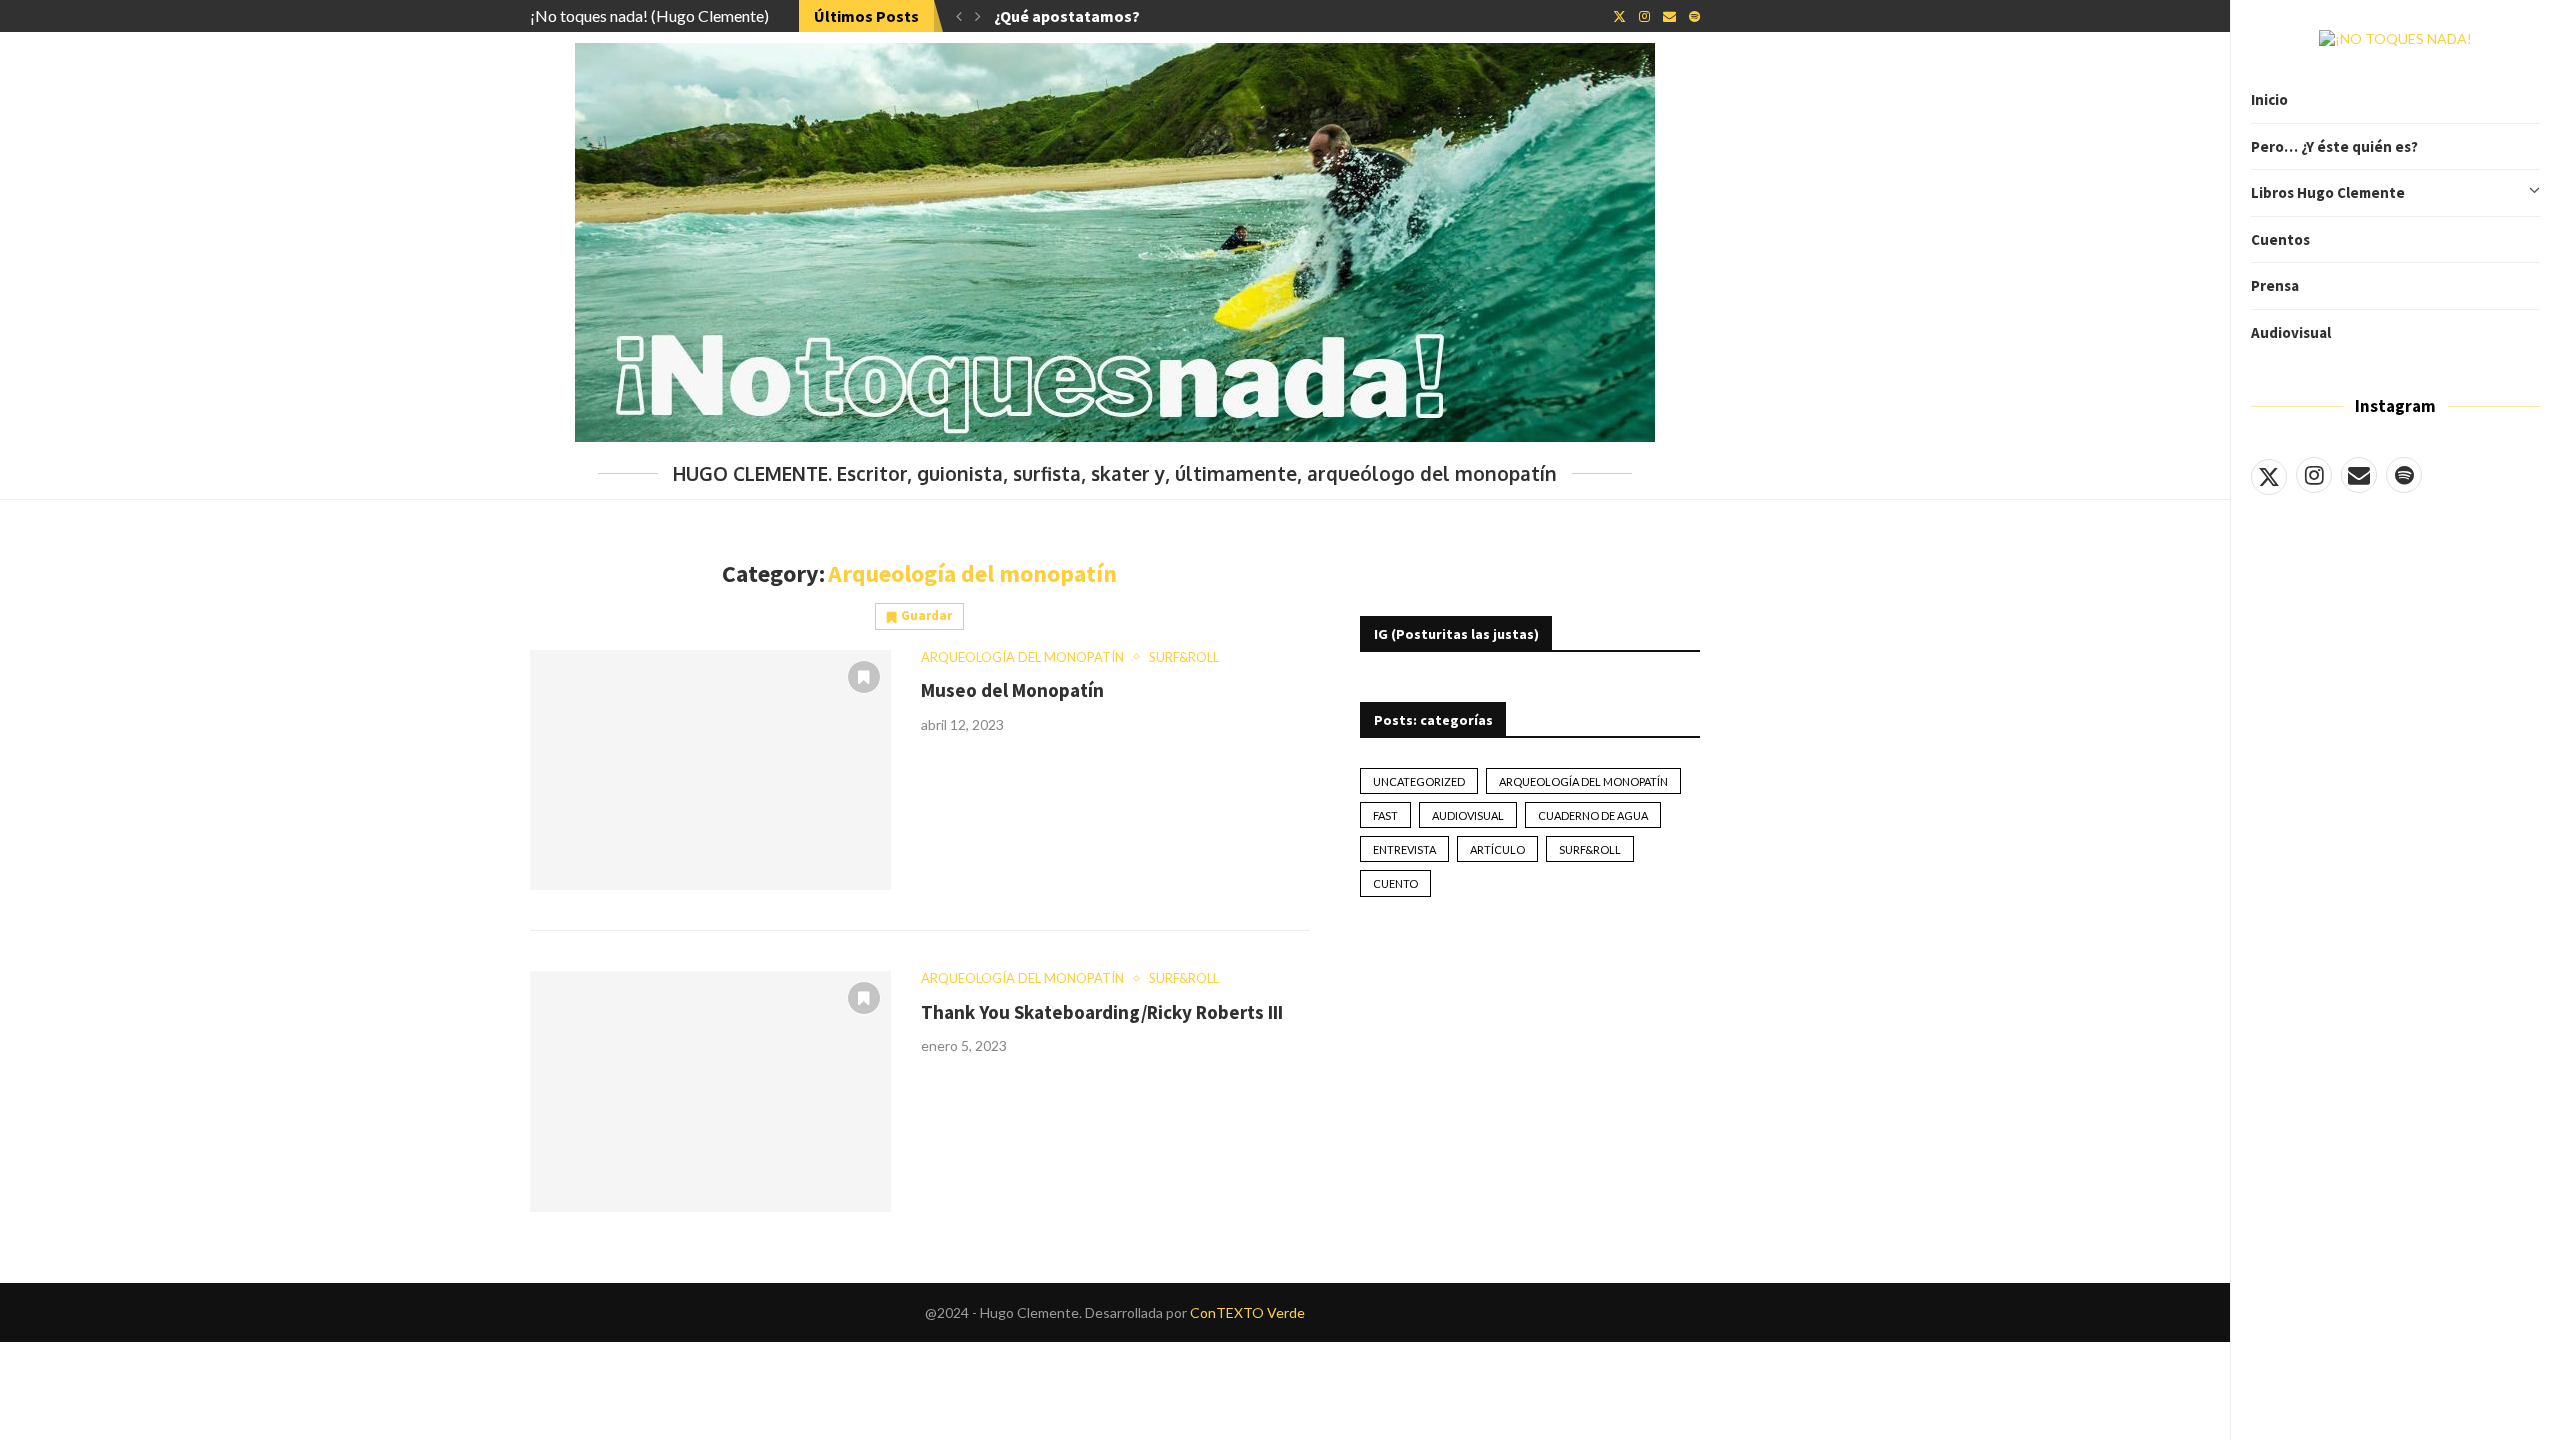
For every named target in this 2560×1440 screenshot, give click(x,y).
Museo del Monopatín (1012, 690)
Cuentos (2280, 239)
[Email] (2359, 475)
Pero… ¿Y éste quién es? (2334, 146)
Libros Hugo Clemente (2328, 192)
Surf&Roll (1590, 849)
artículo (1497, 849)
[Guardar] (864, 677)
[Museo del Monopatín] (710, 770)
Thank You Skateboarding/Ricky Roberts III (1102, 1012)
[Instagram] (2314, 475)
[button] (959, 16)
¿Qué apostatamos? (1067, 16)
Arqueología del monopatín (1583, 781)
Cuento (1395, 883)
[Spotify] (2404, 475)
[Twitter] (2269, 475)
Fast (1385, 815)
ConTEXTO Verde (1247, 1312)
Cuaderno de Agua (1593, 815)
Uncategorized (1419, 781)
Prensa (2275, 285)
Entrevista (1404, 849)
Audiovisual (2291, 332)
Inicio (2269, 99)
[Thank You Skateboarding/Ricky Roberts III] (710, 1091)
